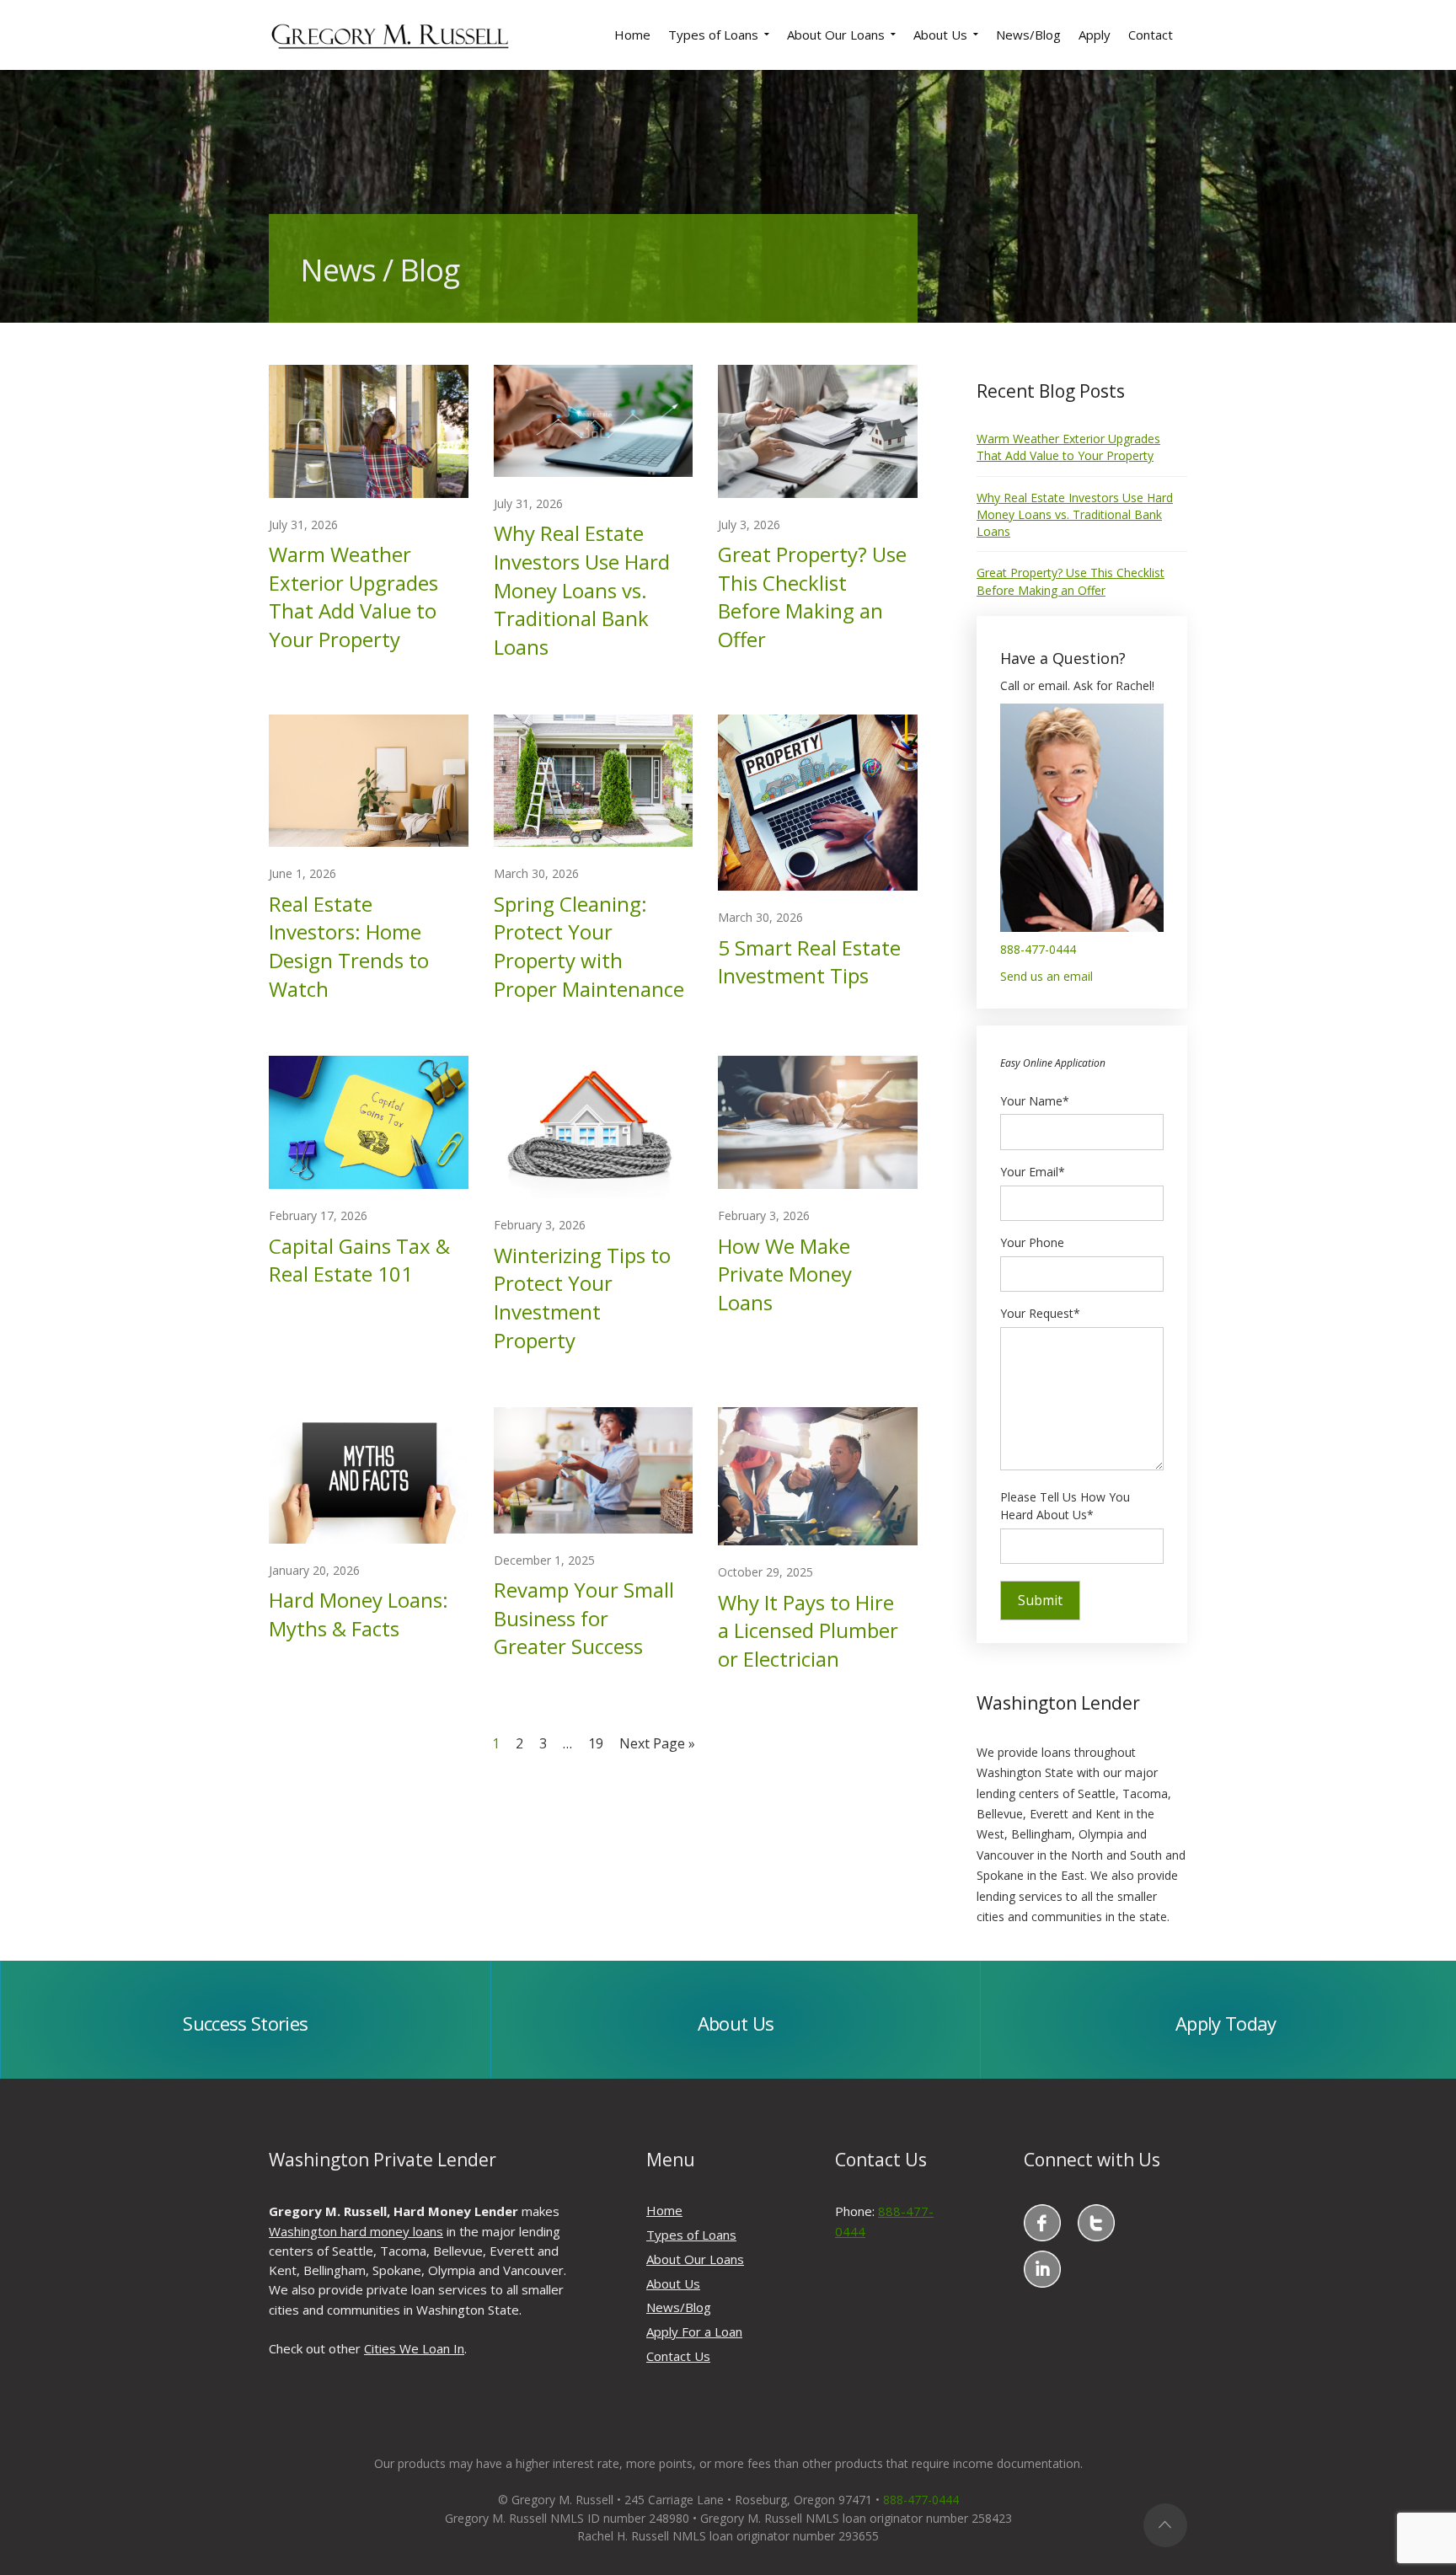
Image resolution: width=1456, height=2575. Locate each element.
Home (664, 2210)
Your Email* (1033, 1172)
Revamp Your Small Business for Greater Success (584, 1618)
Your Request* (1040, 1313)
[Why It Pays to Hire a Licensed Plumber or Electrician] (818, 1475)
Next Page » (657, 1743)
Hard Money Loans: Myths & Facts (359, 1614)
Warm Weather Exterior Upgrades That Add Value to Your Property (353, 597)
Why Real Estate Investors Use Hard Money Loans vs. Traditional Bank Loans (582, 589)
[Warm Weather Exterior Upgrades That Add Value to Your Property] (369, 430)
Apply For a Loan (694, 2331)
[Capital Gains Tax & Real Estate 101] (369, 1121)
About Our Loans (695, 2259)
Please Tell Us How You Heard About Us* (1065, 1506)
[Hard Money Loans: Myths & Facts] (369, 1474)
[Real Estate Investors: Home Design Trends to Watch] (369, 779)
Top (1165, 2525)
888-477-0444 (1038, 949)
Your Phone (1032, 1242)
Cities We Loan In (414, 2348)
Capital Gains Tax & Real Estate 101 (359, 1260)
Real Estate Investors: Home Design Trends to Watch (349, 946)
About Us (673, 2283)
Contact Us (678, 2356)
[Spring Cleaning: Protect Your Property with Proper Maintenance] (594, 779)
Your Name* (1035, 1101)
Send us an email (1046, 976)
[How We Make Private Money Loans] (818, 1121)
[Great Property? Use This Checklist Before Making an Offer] (818, 430)
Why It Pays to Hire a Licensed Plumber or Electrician (808, 1630)
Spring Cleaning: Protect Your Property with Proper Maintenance (589, 946)
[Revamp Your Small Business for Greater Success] (594, 1469)
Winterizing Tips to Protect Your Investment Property (582, 1298)
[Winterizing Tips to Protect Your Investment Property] (594, 1126)
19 (596, 1743)
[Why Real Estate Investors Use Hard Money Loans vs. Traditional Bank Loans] (594, 419)
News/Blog (679, 2307)
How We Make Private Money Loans (785, 1274)
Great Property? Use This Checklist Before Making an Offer (812, 597)
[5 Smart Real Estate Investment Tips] (818, 801)
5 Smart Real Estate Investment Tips (809, 962)
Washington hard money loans (356, 2231)
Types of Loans (691, 2235)
